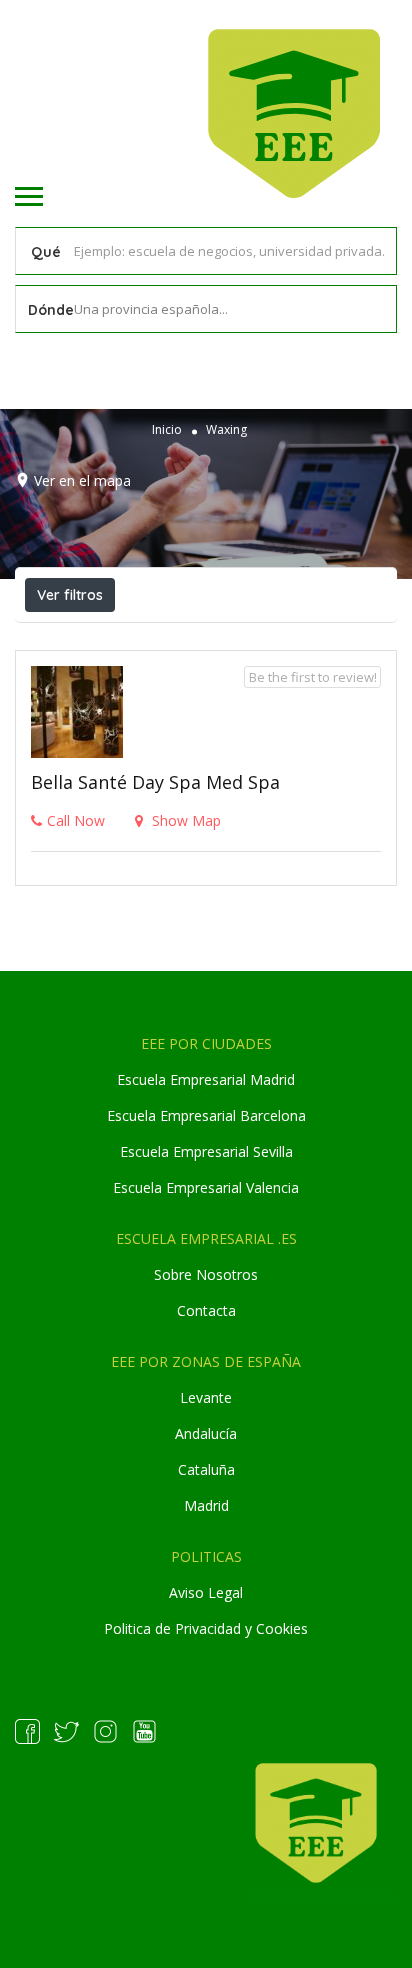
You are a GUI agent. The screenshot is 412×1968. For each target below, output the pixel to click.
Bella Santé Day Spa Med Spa (155, 782)
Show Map (184, 820)
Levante (206, 1397)
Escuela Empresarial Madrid (206, 1079)
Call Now (76, 820)
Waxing (226, 429)
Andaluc (200, 1433)
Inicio (167, 429)
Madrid (206, 1505)
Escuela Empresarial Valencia (206, 1187)
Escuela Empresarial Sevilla (206, 1151)
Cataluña (206, 1469)
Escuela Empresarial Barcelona (206, 1115)
